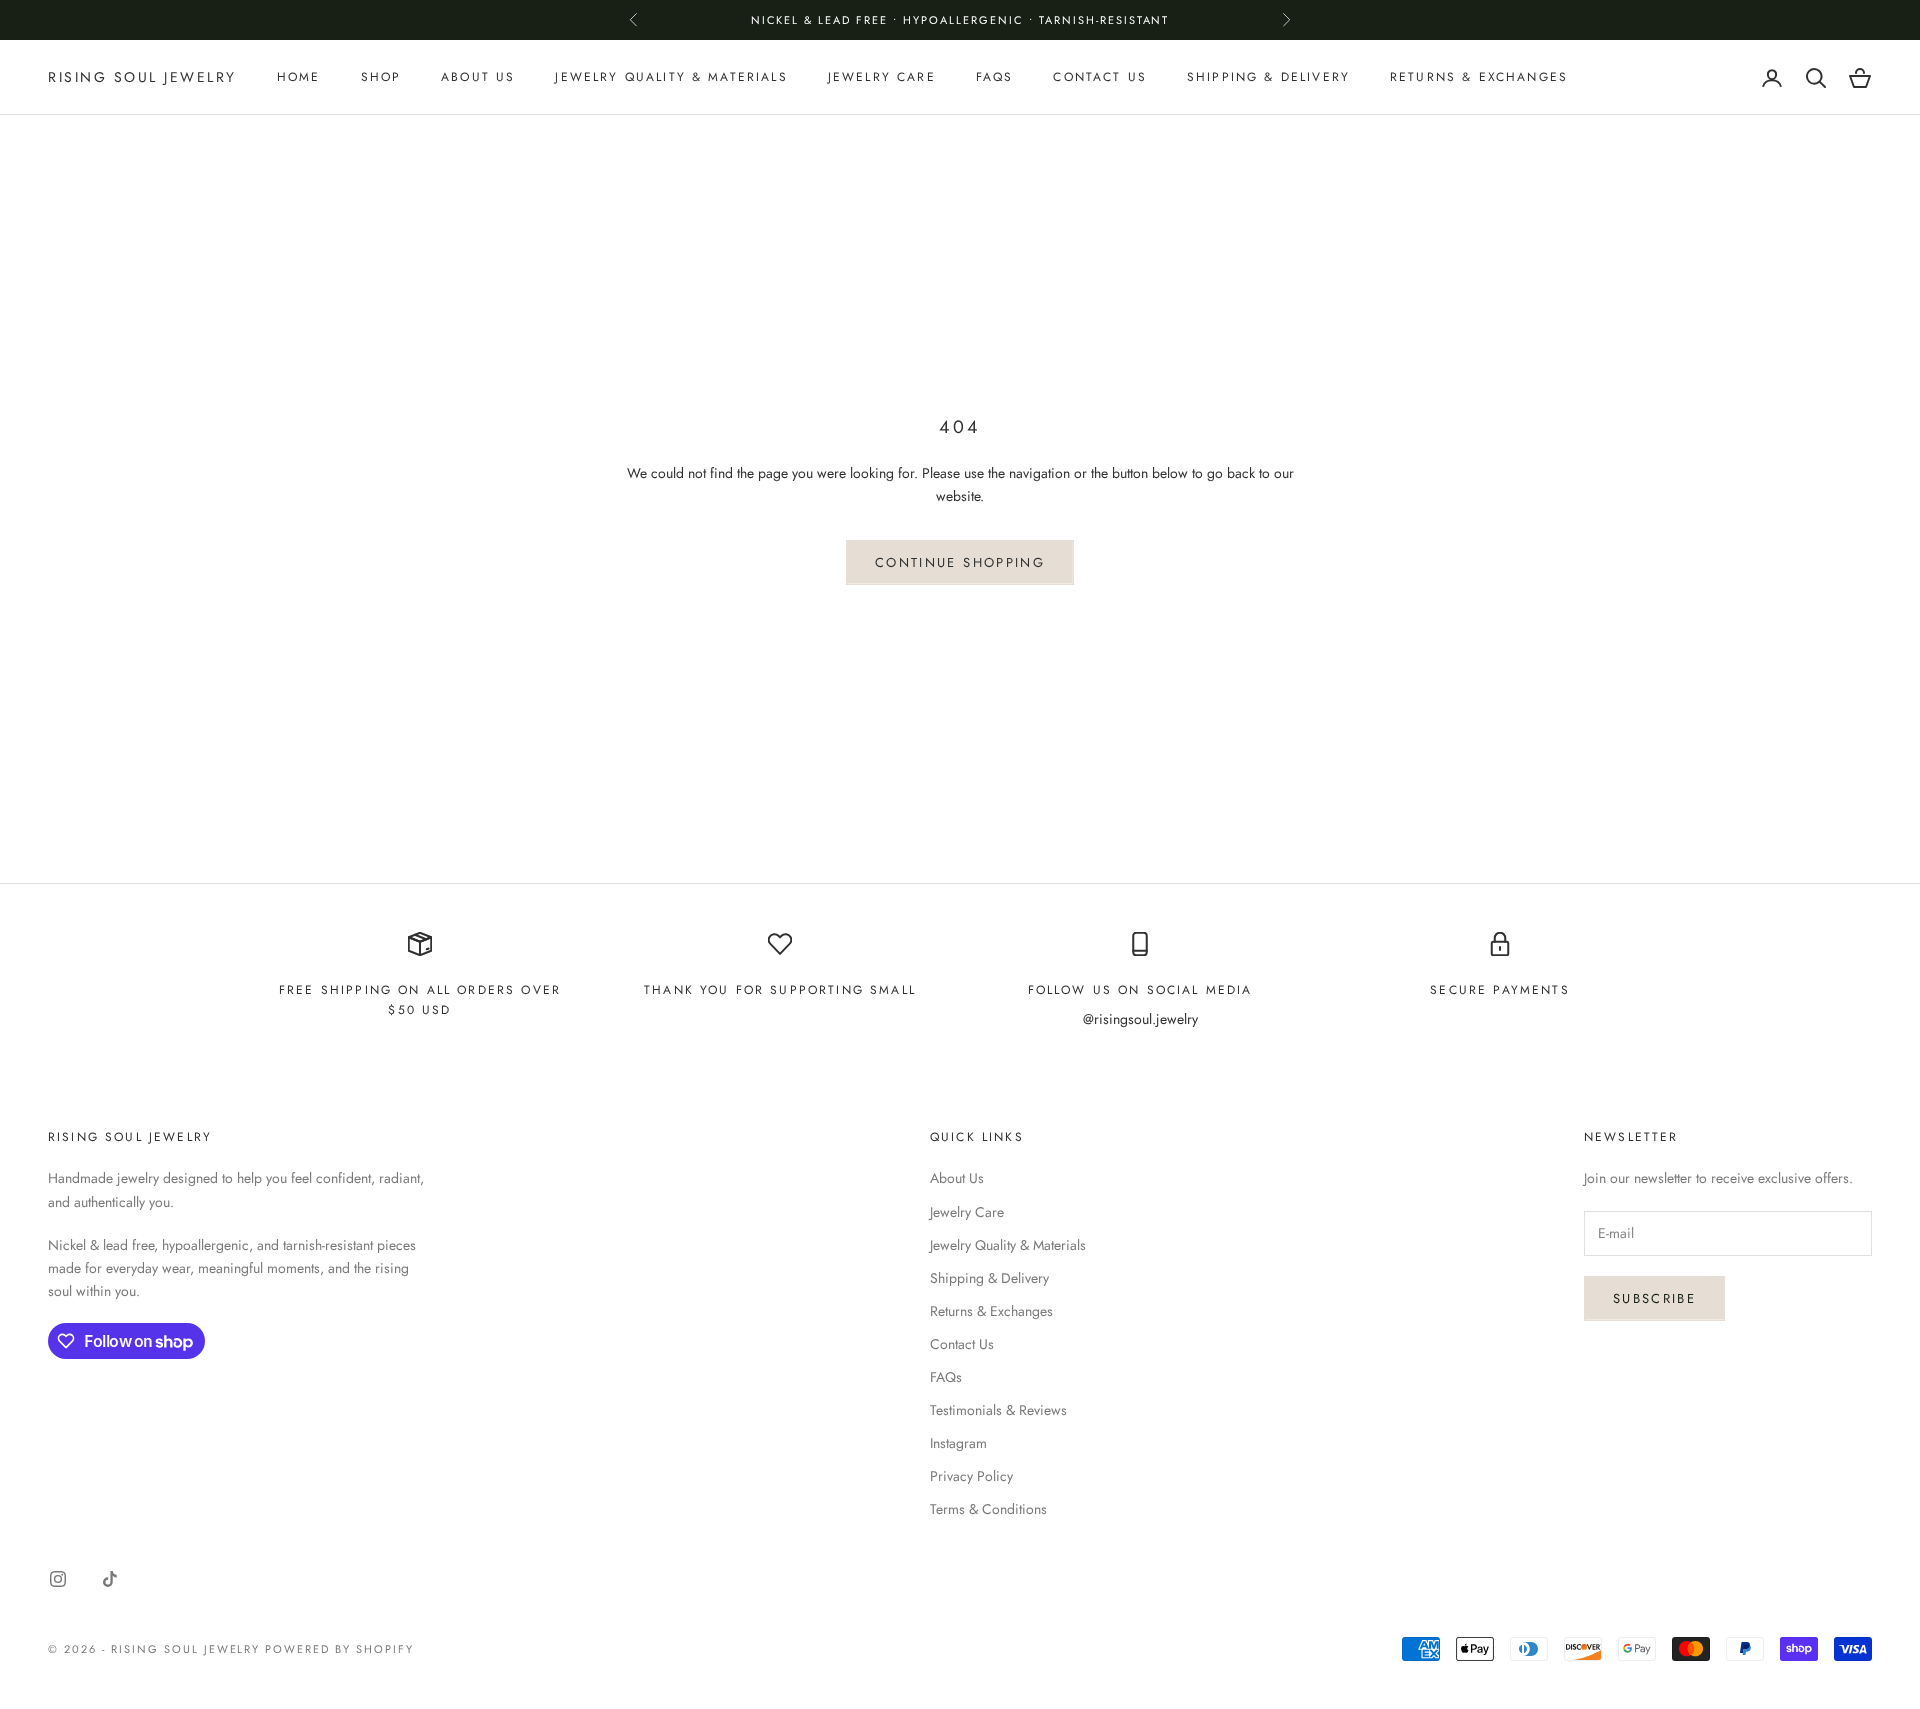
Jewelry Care (882, 78)
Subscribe (1654, 1298)
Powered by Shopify (339, 1649)
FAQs (995, 78)
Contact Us (1100, 78)
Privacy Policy (971, 1476)
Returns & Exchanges (1479, 78)
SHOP (381, 78)
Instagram (958, 1443)
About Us (478, 78)
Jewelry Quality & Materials (671, 78)
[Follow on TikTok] (110, 1579)
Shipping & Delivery (1268, 78)
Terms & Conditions (988, 1509)
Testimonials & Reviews (998, 1410)
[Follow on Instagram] (58, 1579)
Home (299, 78)
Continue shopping (960, 562)
